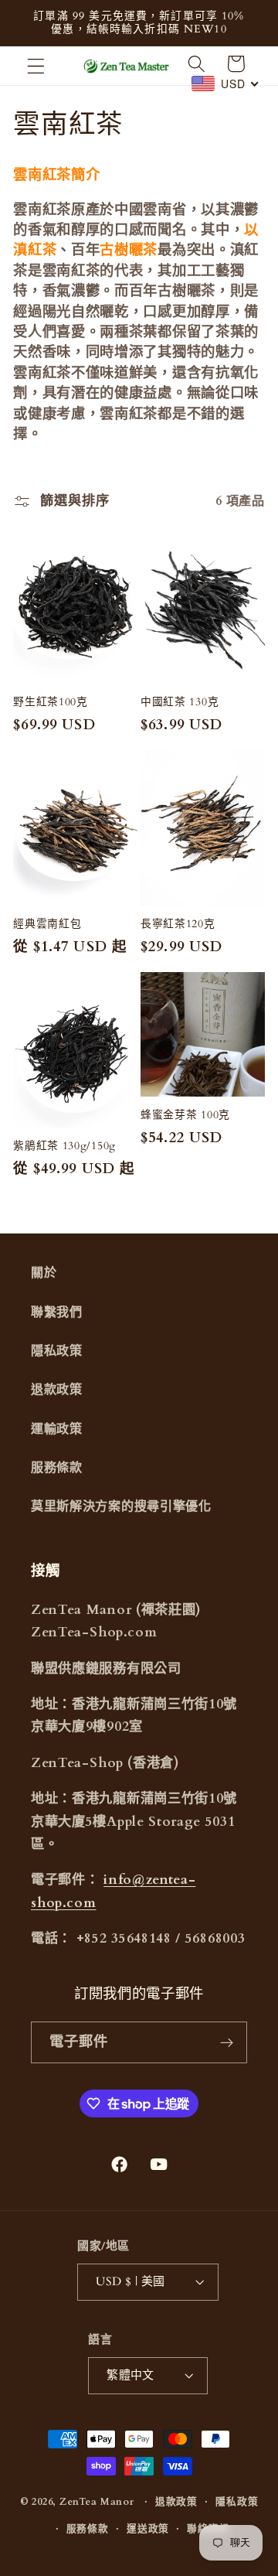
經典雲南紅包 (47, 924)
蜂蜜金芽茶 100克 (185, 1115)
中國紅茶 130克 (180, 702)
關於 (44, 1273)
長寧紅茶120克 (178, 924)
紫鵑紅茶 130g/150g (64, 1146)
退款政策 (57, 1390)
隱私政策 (57, 1351)
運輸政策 (57, 1429)
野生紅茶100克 (51, 702)
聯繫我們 (57, 1312)
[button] (36, 66)
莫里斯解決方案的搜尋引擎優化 (121, 1506)
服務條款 (57, 1468)
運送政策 (148, 2529)
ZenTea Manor (97, 2502)
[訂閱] (227, 2042)
